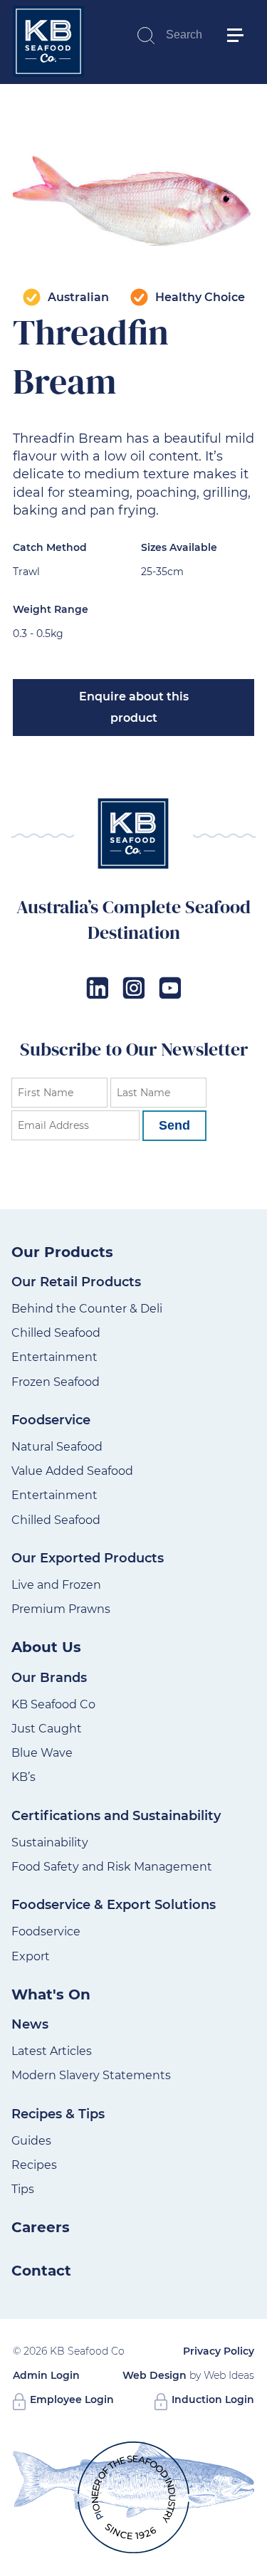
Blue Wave (42, 1753)
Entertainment (54, 1357)
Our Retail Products (76, 1282)
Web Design (155, 2375)
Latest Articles (52, 2051)
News (30, 2024)
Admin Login (46, 2375)
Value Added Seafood (72, 1471)
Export (31, 1956)
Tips (23, 2189)
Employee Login (70, 2399)
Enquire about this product (134, 707)
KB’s (23, 1777)
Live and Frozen (56, 1585)
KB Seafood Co (53, 1704)
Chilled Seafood (56, 1333)
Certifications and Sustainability (116, 1816)
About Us (46, 1647)
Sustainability (50, 1842)
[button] (241, 14)
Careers (41, 2227)
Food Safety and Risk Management (112, 1867)
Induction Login (211, 2399)
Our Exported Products (88, 1558)
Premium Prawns (61, 1609)
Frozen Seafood (56, 1382)
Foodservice (51, 1420)
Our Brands (49, 1678)
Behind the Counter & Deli (87, 1309)
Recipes (34, 2165)
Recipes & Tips (58, 2114)
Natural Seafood (57, 1447)
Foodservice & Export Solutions (114, 1905)
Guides (31, 2141)
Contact (41, 2271)
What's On (51, 1994)
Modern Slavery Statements (91, 2075)
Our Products (62, 1252)
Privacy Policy (219, 2351)
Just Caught (47, 1729)
